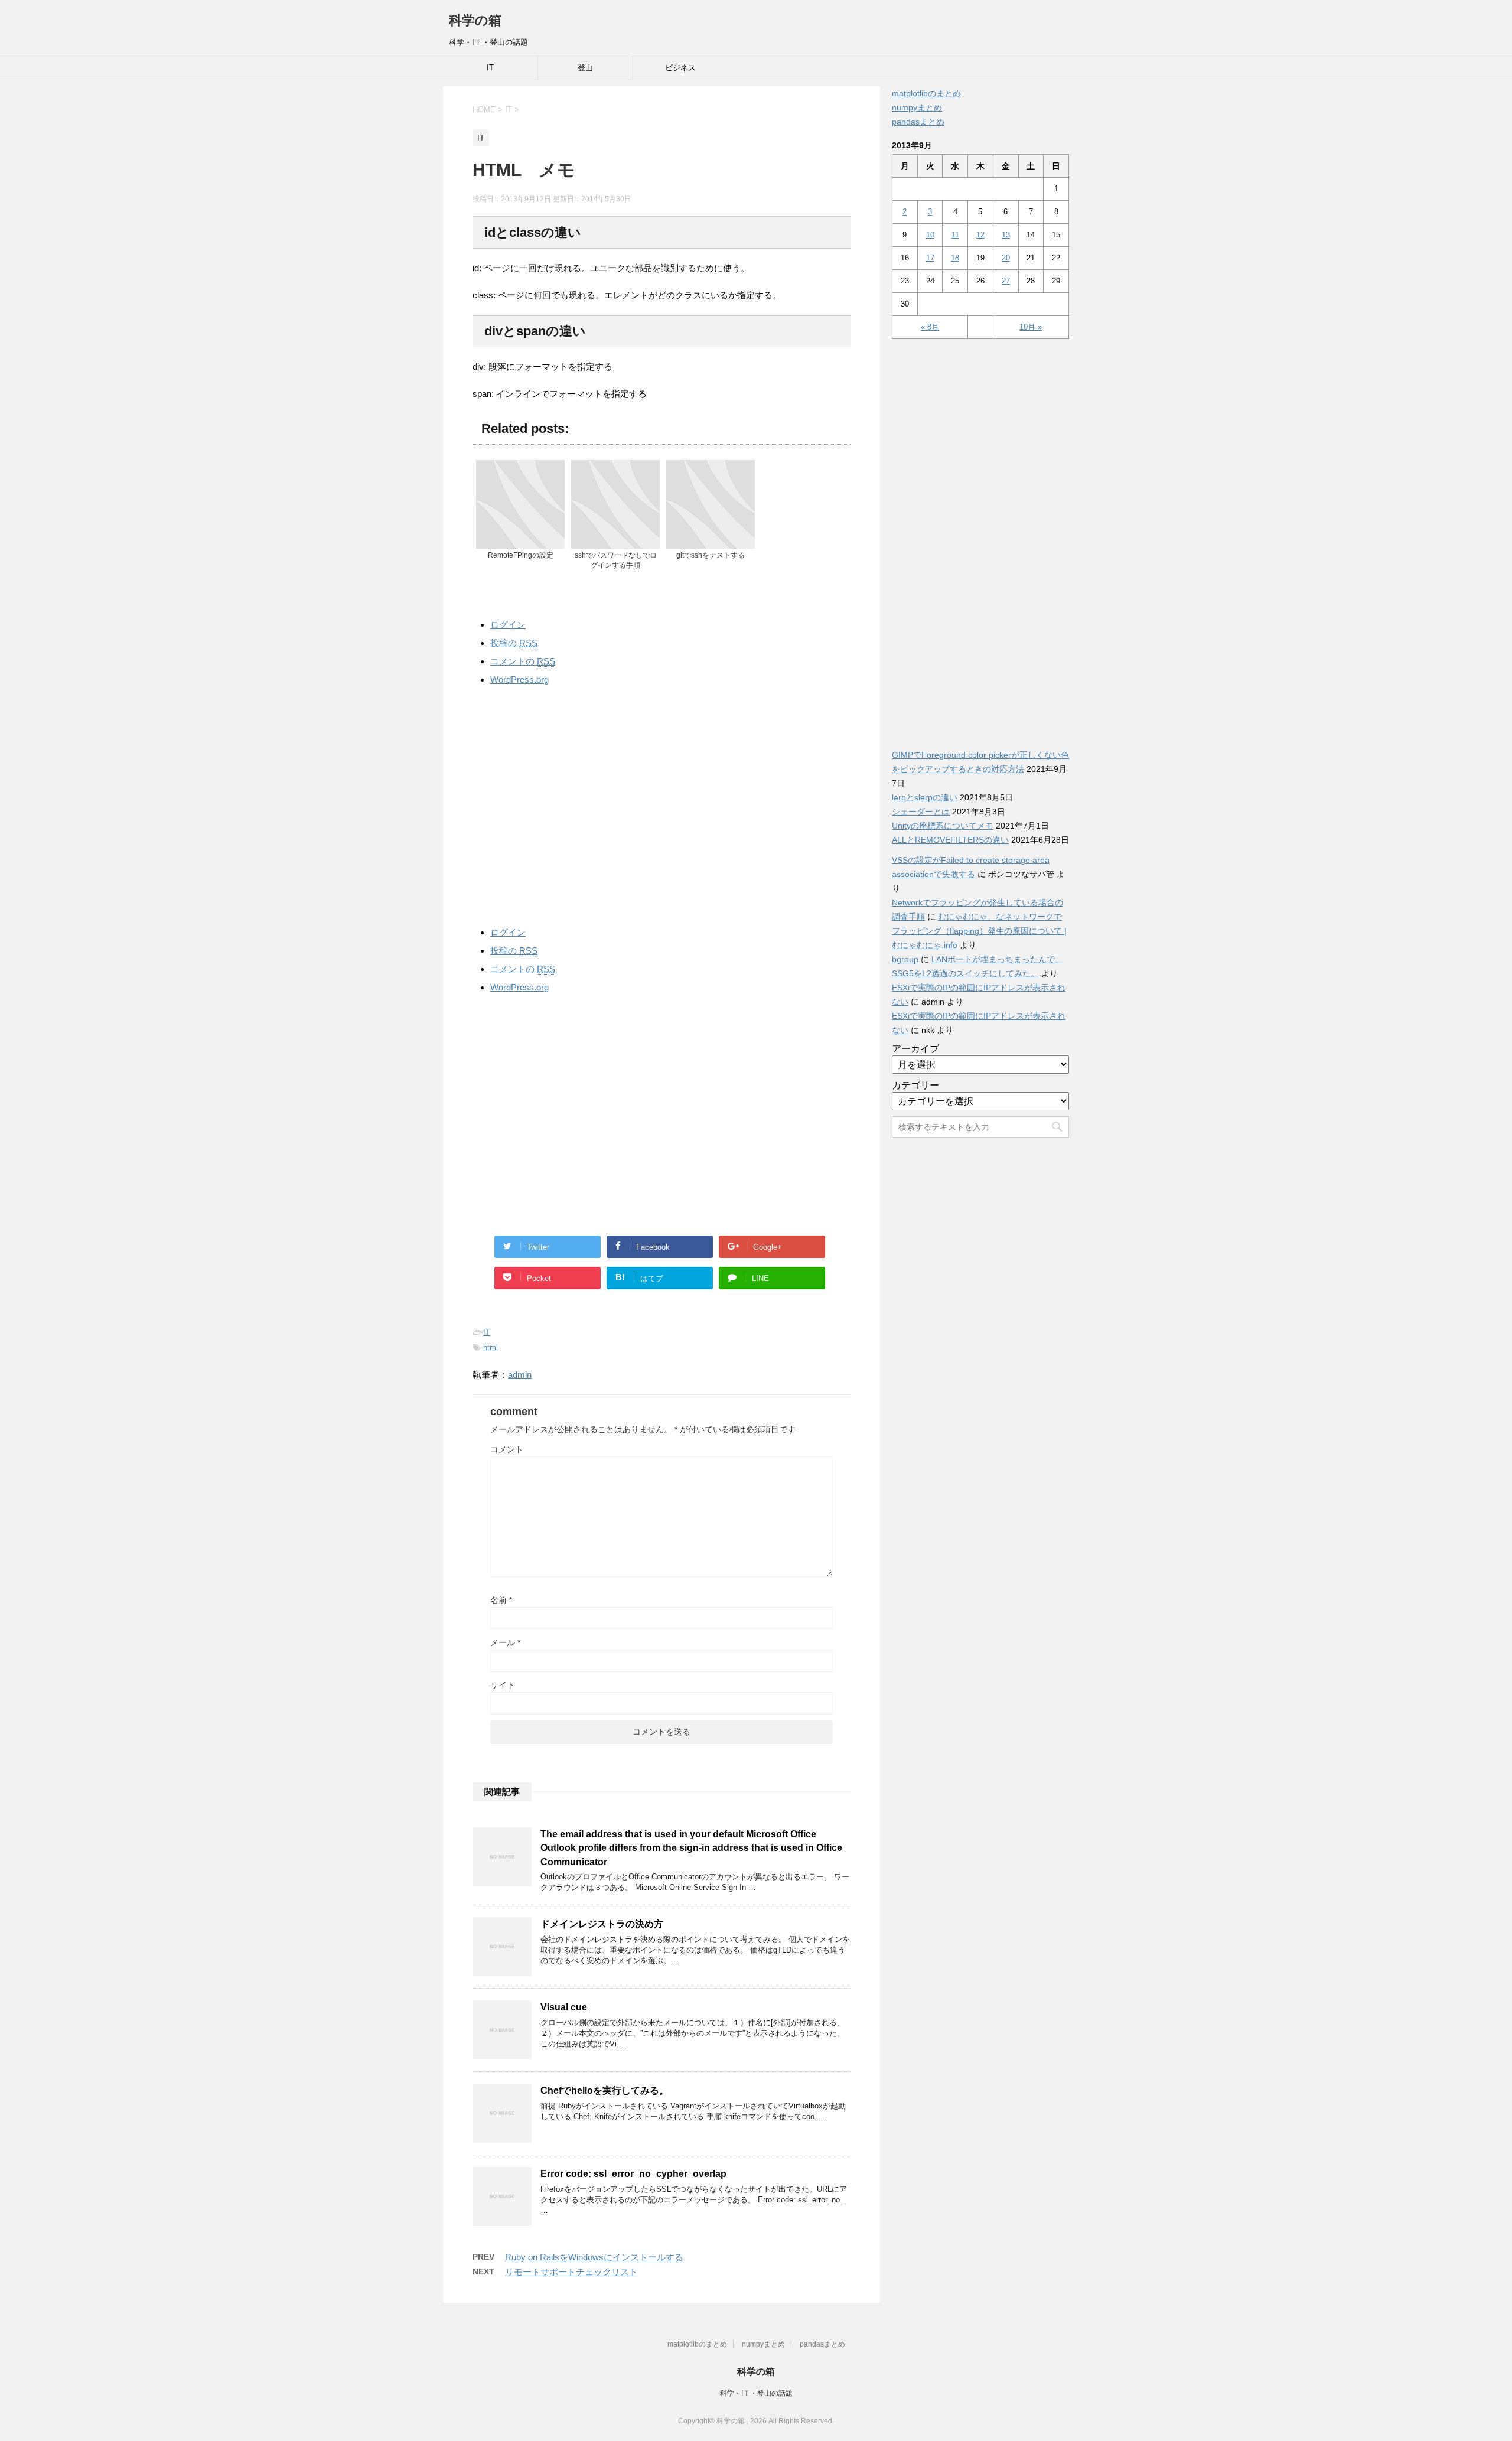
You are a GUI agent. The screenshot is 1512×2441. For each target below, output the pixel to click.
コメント (507, 1449)
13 (1006, 235)
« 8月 (930, 327)
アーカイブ (915, 1049)
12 (980, 235)
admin (520, 1375)
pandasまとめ (918, 122)
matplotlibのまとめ (926, 93)
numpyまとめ (917, 107)
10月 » (1031, 327)
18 (955, 258)
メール (505, 1642)
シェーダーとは (921, 812)
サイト (503, 1685)
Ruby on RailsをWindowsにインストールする (594, 2257)
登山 (585, 68)
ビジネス (680, 68)
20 (1006, 258)
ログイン (508, 625)
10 (930, 235)
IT (490, 68)
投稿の (514, 643)
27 (1006, 281)
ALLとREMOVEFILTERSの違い (950, 840)
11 (955, 235)
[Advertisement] (661, 803)
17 (930, 258)
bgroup (905, 959)
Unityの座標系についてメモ (943, 826)
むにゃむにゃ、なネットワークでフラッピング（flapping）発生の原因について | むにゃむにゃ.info (979, 931)
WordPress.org (519, 679)
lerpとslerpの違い (925, 797)
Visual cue (564, 2007)
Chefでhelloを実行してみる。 (605, 2090)
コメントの (523, 661)
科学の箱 (475, 20)
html (491, 1347)
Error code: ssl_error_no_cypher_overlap (633, 2174)
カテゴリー (915, 1085)
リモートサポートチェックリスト (571, 2272)
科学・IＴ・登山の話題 (756, 2393)
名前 (501, 1600)
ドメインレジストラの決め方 (602, 1924)
